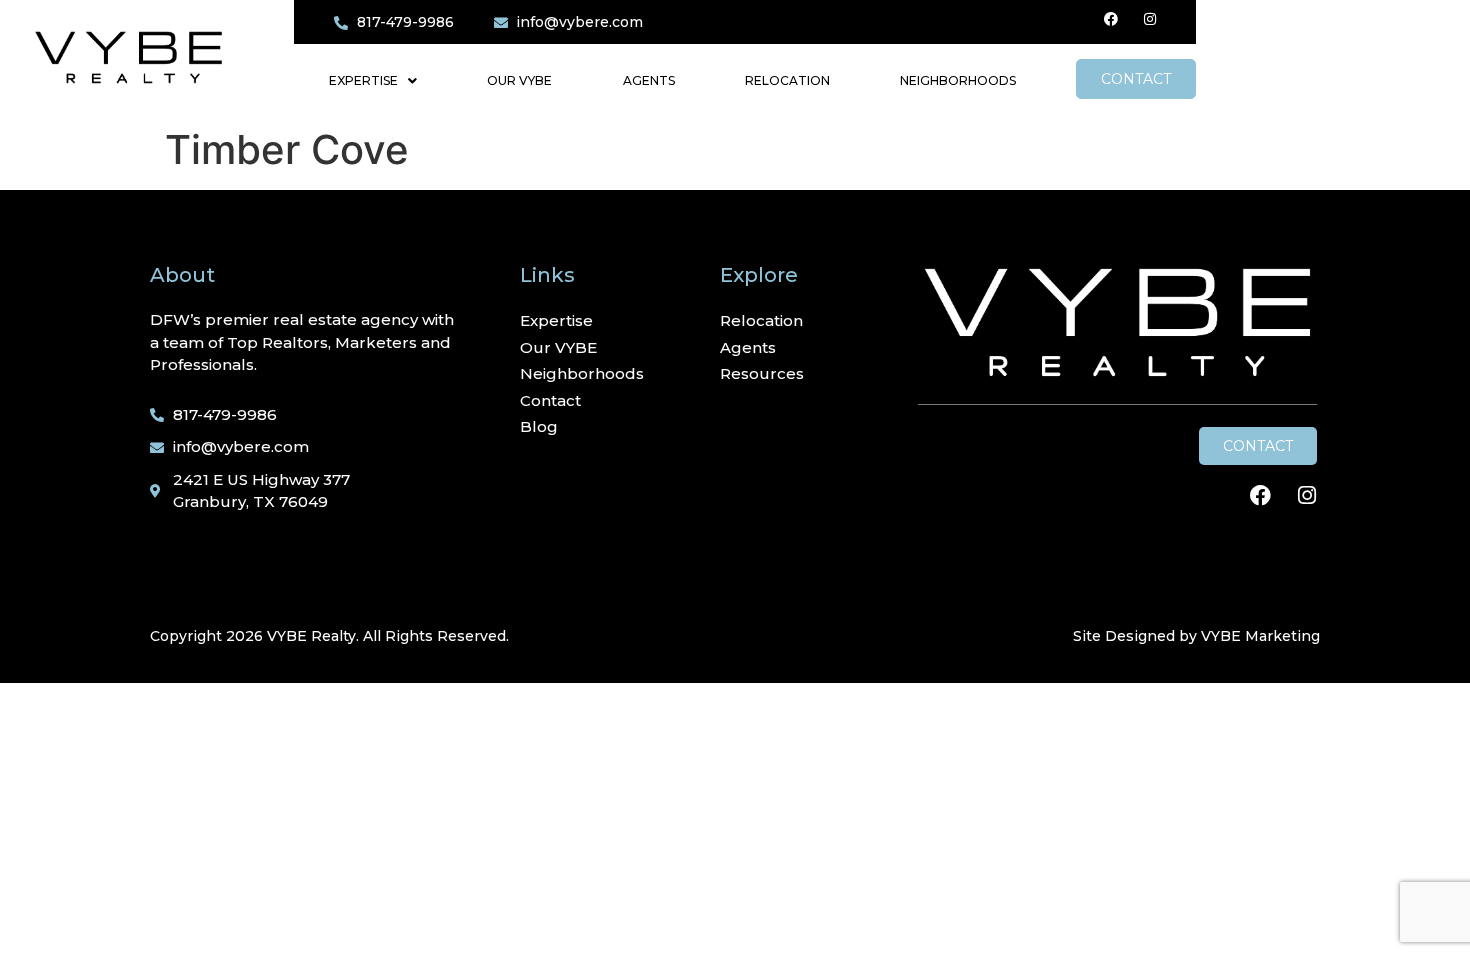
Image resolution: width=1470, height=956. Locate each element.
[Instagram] (1150, 19)
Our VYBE (519, 80)
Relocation (787, 80)
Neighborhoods (958, 80)
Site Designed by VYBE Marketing (1196, 636)
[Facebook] (1111, 19)
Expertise (363, 80)
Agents (649, 80)
